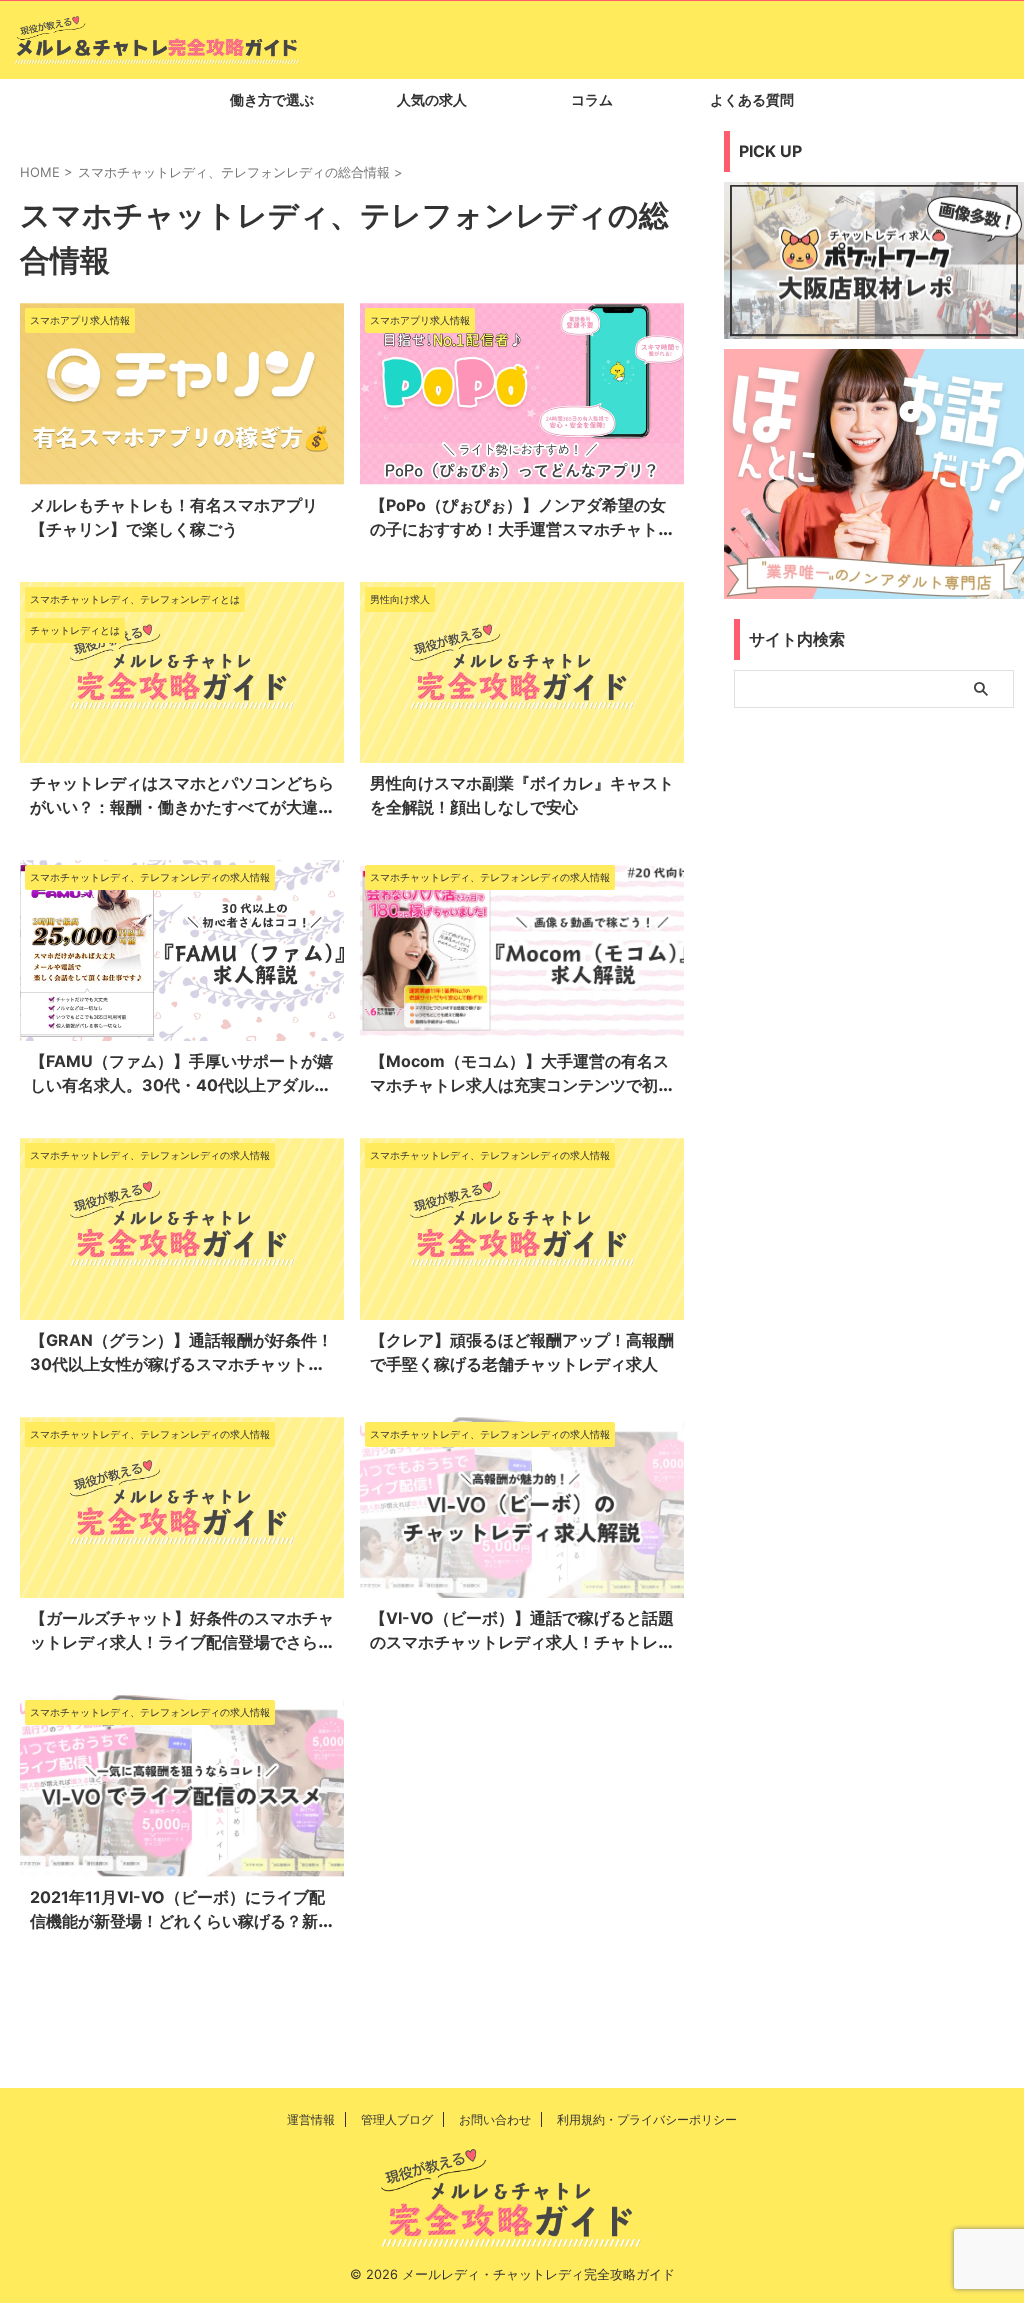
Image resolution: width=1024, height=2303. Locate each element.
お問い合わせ (495, 2119)
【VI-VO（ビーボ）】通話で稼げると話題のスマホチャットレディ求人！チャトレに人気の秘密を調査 (522, 1642)
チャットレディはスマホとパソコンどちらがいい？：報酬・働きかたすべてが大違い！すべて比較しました (182, 807)
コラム (592, 99)
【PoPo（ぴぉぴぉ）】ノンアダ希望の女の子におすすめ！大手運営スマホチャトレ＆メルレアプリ (522, 529)
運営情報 (311, 2119)
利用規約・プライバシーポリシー (647, 2119)
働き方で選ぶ (272, 99)
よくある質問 (752, 99)
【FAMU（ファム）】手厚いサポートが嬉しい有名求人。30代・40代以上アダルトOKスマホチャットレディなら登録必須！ (181, 1085)
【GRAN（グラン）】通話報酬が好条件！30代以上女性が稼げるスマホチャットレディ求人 (181, 1364)
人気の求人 (432, 99)
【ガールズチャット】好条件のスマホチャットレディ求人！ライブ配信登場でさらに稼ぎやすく (182, 1642)
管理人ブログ (397, 2119)
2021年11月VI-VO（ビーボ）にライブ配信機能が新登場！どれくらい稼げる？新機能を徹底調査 (182, 1921)
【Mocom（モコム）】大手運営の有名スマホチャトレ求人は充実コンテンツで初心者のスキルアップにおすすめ (522, 1085)
